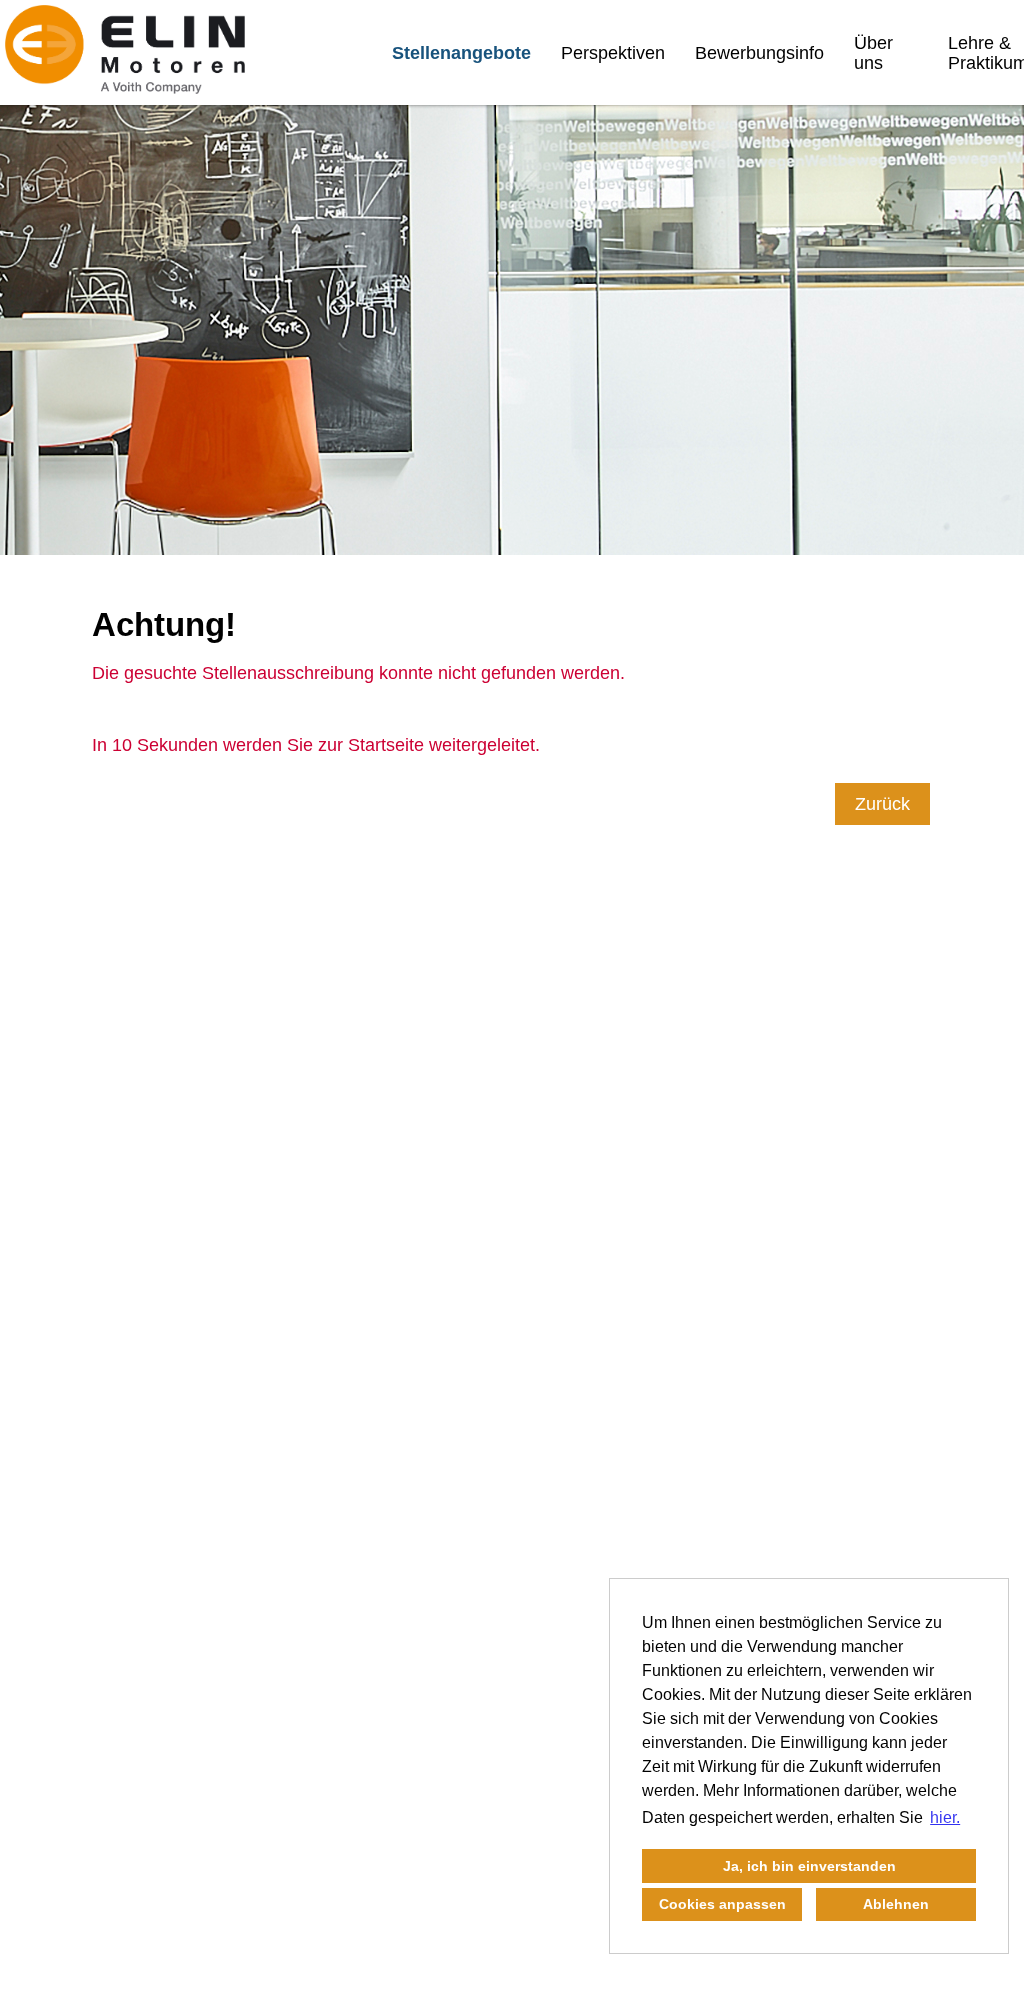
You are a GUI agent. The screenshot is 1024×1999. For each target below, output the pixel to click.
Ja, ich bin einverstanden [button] (809, 1866)
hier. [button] (945, 1817)
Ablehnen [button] (896, 1904)
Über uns (873, 53)
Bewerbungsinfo (759, 53)
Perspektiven (613, 53)
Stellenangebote (461, 53)
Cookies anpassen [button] (722, 1904)
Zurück (882, 804)
